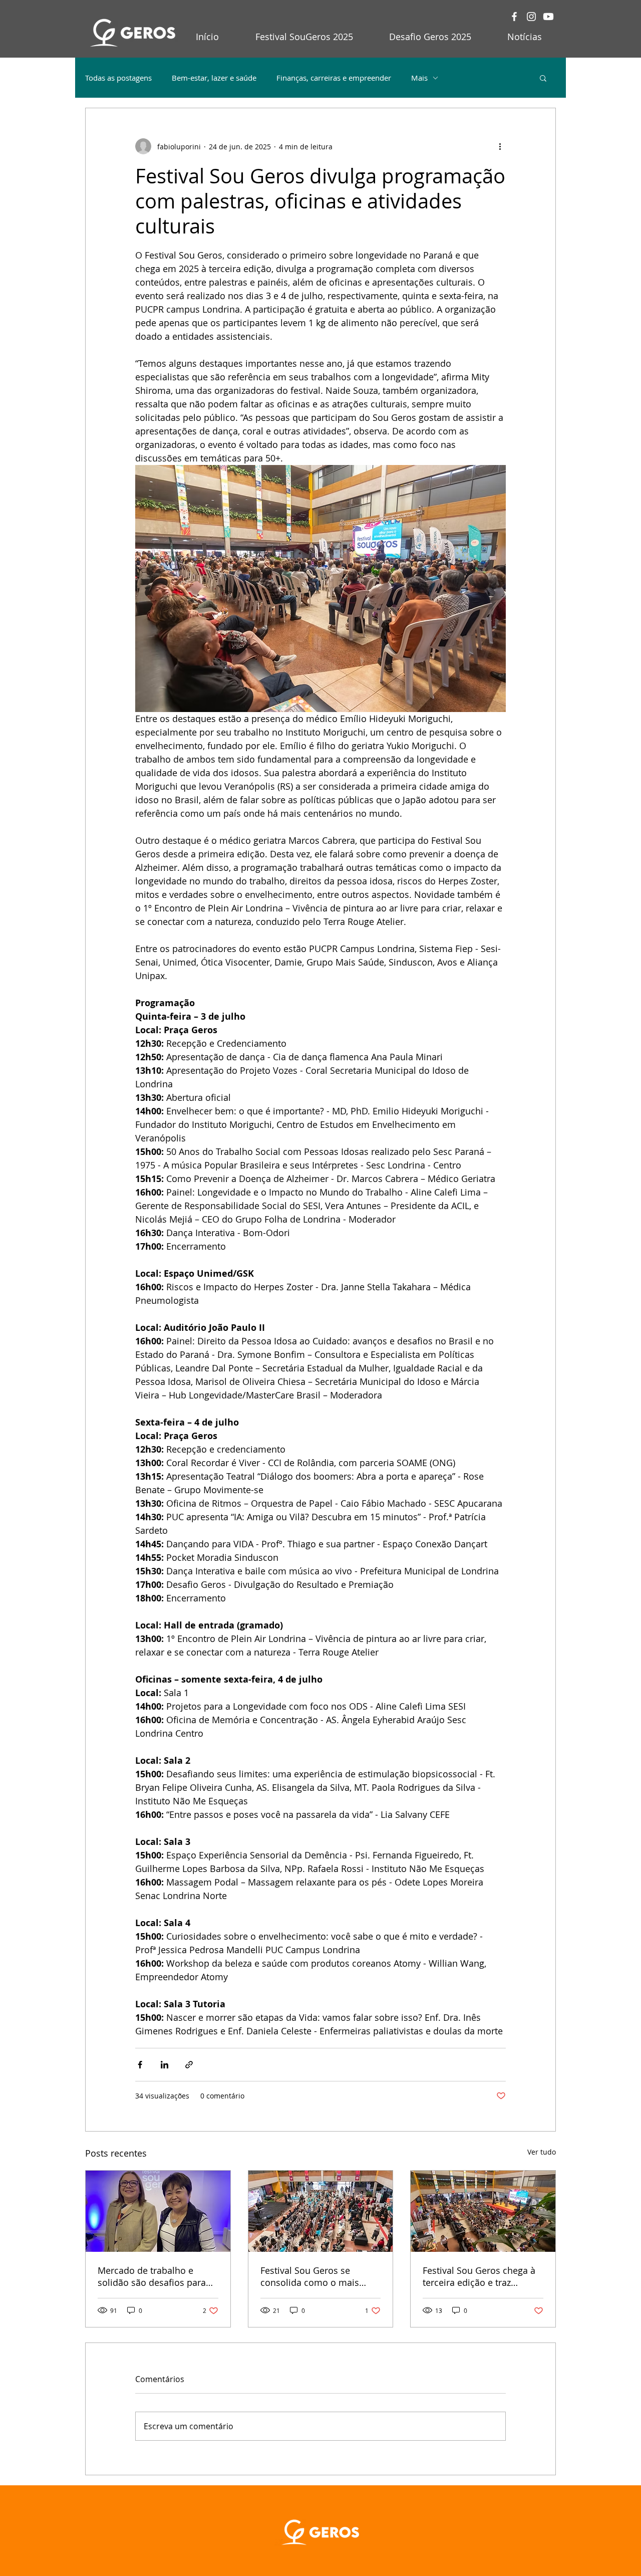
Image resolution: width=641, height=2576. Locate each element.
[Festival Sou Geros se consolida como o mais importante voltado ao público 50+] (321, 2211)
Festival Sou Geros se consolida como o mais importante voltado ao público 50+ (310, 2276)
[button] (543, 78)
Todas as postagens (118, 78)
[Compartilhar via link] (189, 2065)
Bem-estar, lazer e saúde (214, 78)
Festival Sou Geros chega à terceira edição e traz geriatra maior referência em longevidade (479, 2276)
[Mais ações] (500, 146)
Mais (419, 78)
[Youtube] (548, 17)
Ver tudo (542, 2152)
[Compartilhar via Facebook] (140, 2065)
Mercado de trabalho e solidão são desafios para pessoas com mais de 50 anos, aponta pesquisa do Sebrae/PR (152, 2276)
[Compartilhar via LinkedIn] (165, 2065)
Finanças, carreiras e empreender (334, 78)
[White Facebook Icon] (514, 17)
